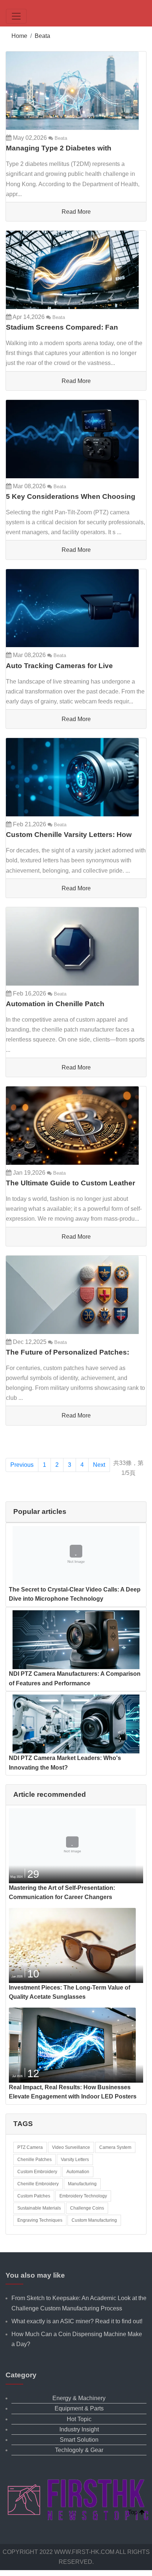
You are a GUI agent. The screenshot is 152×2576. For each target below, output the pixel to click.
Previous (22, 1465)
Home (19, 36)
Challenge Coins (87, 2208)
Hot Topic (79, 2419)
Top (134, 2512)
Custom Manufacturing (94, 2220)
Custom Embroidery (37, 2172)
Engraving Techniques (40, 2220)
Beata (42, 36)
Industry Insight (79, 2429)
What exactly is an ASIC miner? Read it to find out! (77, 2321)
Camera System (115, 2147)
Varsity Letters (75, 2160)
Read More (76, 212)
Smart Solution (79, 2440)
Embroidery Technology (83, 2196)
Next (99, 1465)
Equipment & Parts (79, 2408)
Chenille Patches (34, 2160)
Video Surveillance (71, 2147)
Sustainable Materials (39, 2208)
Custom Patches (34, 2196)
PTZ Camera (30, 2147)
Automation (78, 2172)
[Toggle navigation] (16, 16)
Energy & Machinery (79, 2398)
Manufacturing (82, 2184)
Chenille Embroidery (38, 2184)
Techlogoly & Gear (79, 2450)
